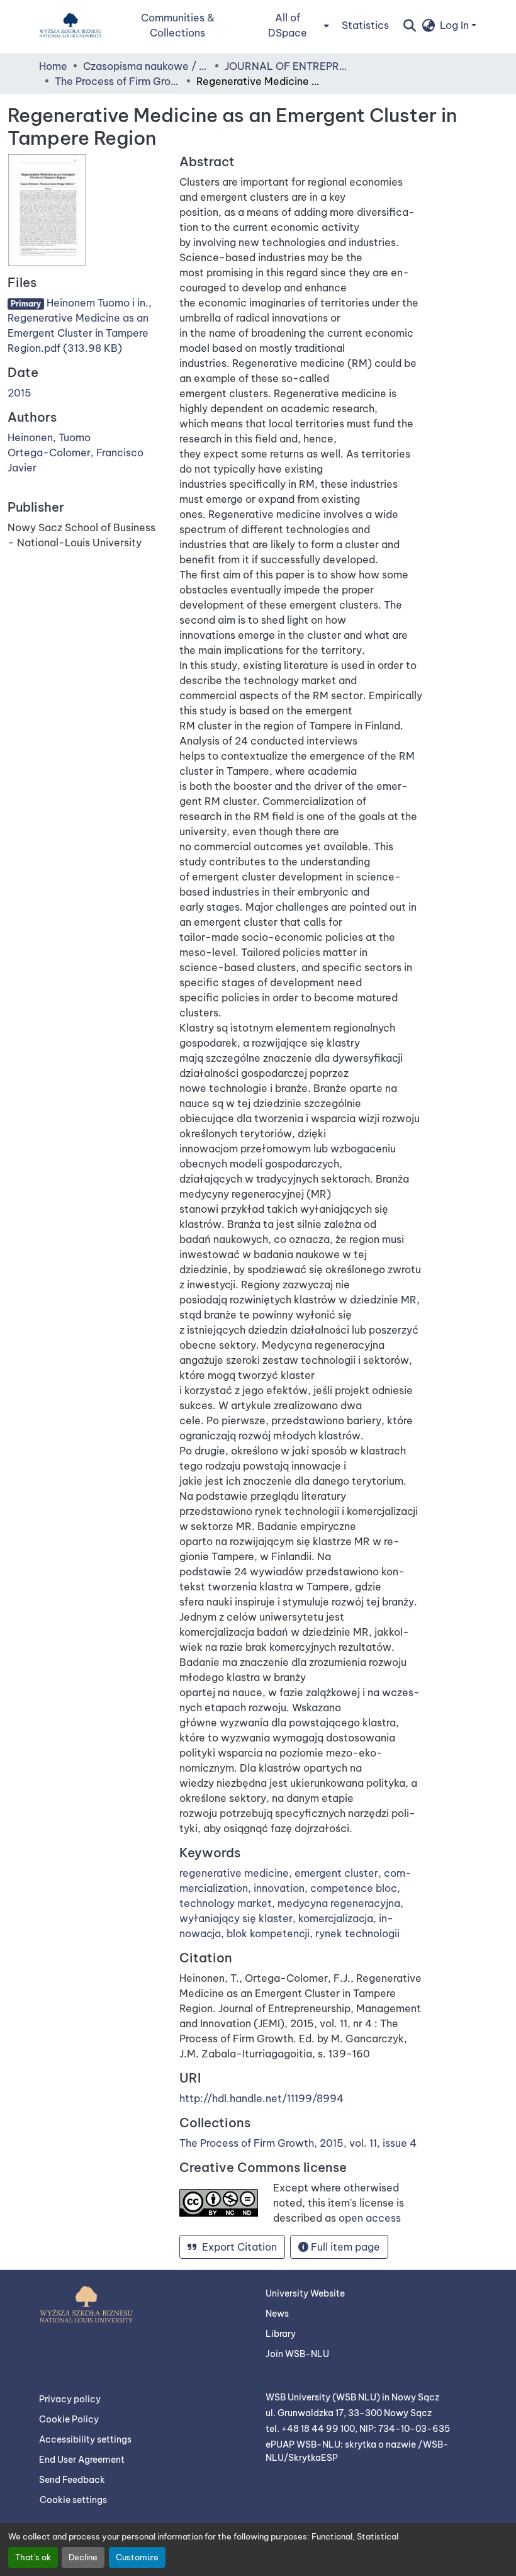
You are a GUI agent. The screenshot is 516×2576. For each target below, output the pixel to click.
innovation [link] (279, 1888)
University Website (305, 2293)
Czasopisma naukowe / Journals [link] (146, 66)
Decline (83, 2557)
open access (370, 2218)
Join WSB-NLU (297, 2354)
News (277, 2314)
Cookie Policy (69, 2419)
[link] (86, 325)
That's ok (33, 2557)
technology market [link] (226, 1903)
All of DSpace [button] (288, 25)
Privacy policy (70, 2399)
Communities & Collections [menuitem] (178, 25)
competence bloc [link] (354, 1888)
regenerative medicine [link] (234, 1873)
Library (281, 2334)
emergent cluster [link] (336, 1873)
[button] (70, 25)
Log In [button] (456, 25)
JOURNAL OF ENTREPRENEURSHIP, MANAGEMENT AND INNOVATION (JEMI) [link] (288, 66)
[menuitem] (291, 25)
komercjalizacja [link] (336, 1918)
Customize (137, 2557)
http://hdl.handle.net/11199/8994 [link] (261, 2098)
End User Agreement (82, 2460)
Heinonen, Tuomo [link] (49, 437)
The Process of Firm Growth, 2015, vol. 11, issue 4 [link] (118, 81)
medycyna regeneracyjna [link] (339, 1903)
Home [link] (53, 66)
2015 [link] (20, 393)
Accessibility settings (85, 2439)
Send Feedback (72, 2480)
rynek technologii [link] (357, 1933)
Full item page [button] (344, 2247)
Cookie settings (73, 2500)
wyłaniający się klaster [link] (236, 1918)
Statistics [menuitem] (365, 25)
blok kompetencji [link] (268, 1933)
